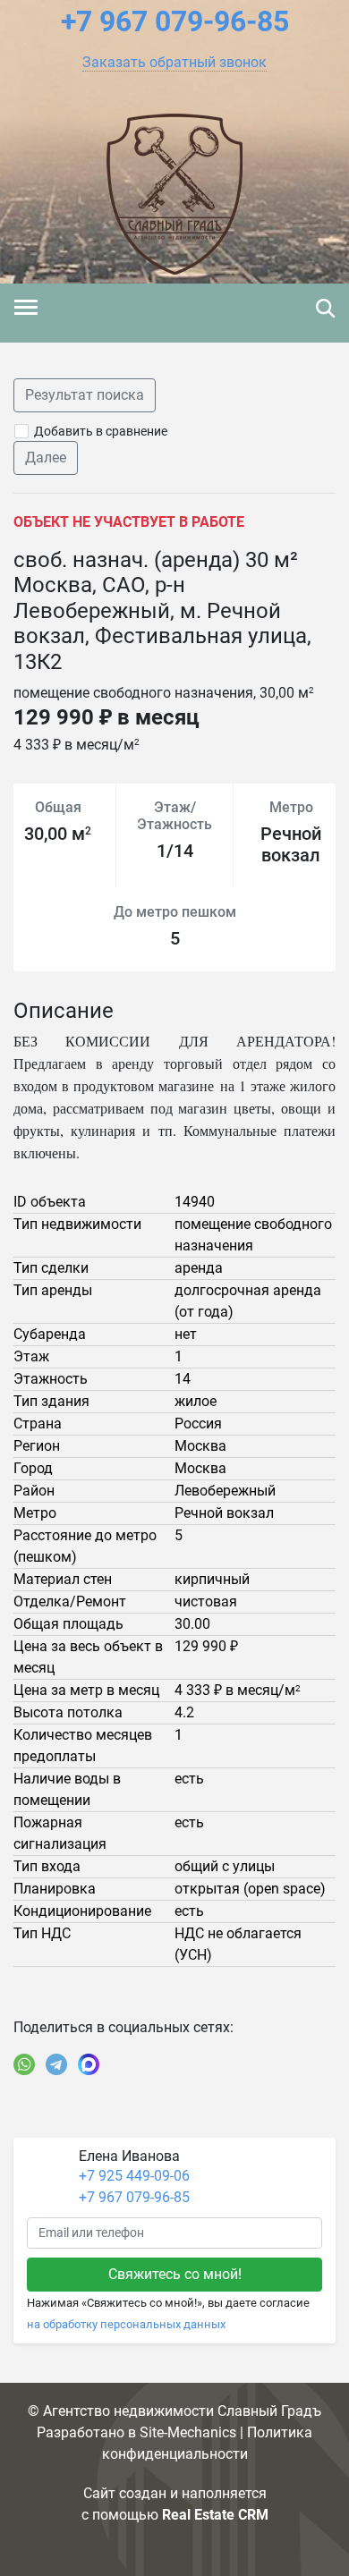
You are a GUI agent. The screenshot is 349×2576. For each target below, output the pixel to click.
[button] (174, 63)
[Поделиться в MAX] (89, 2064)
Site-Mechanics (188, 2432)
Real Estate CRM (215, 2515)
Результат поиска (85, 395)
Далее (46, 458)
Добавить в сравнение (101, 431)
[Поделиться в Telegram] (56, 2064)
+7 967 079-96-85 (134, 2197)
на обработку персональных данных (126, 2324)
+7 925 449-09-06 (134, 2176)
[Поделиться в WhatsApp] (24, 2064)
